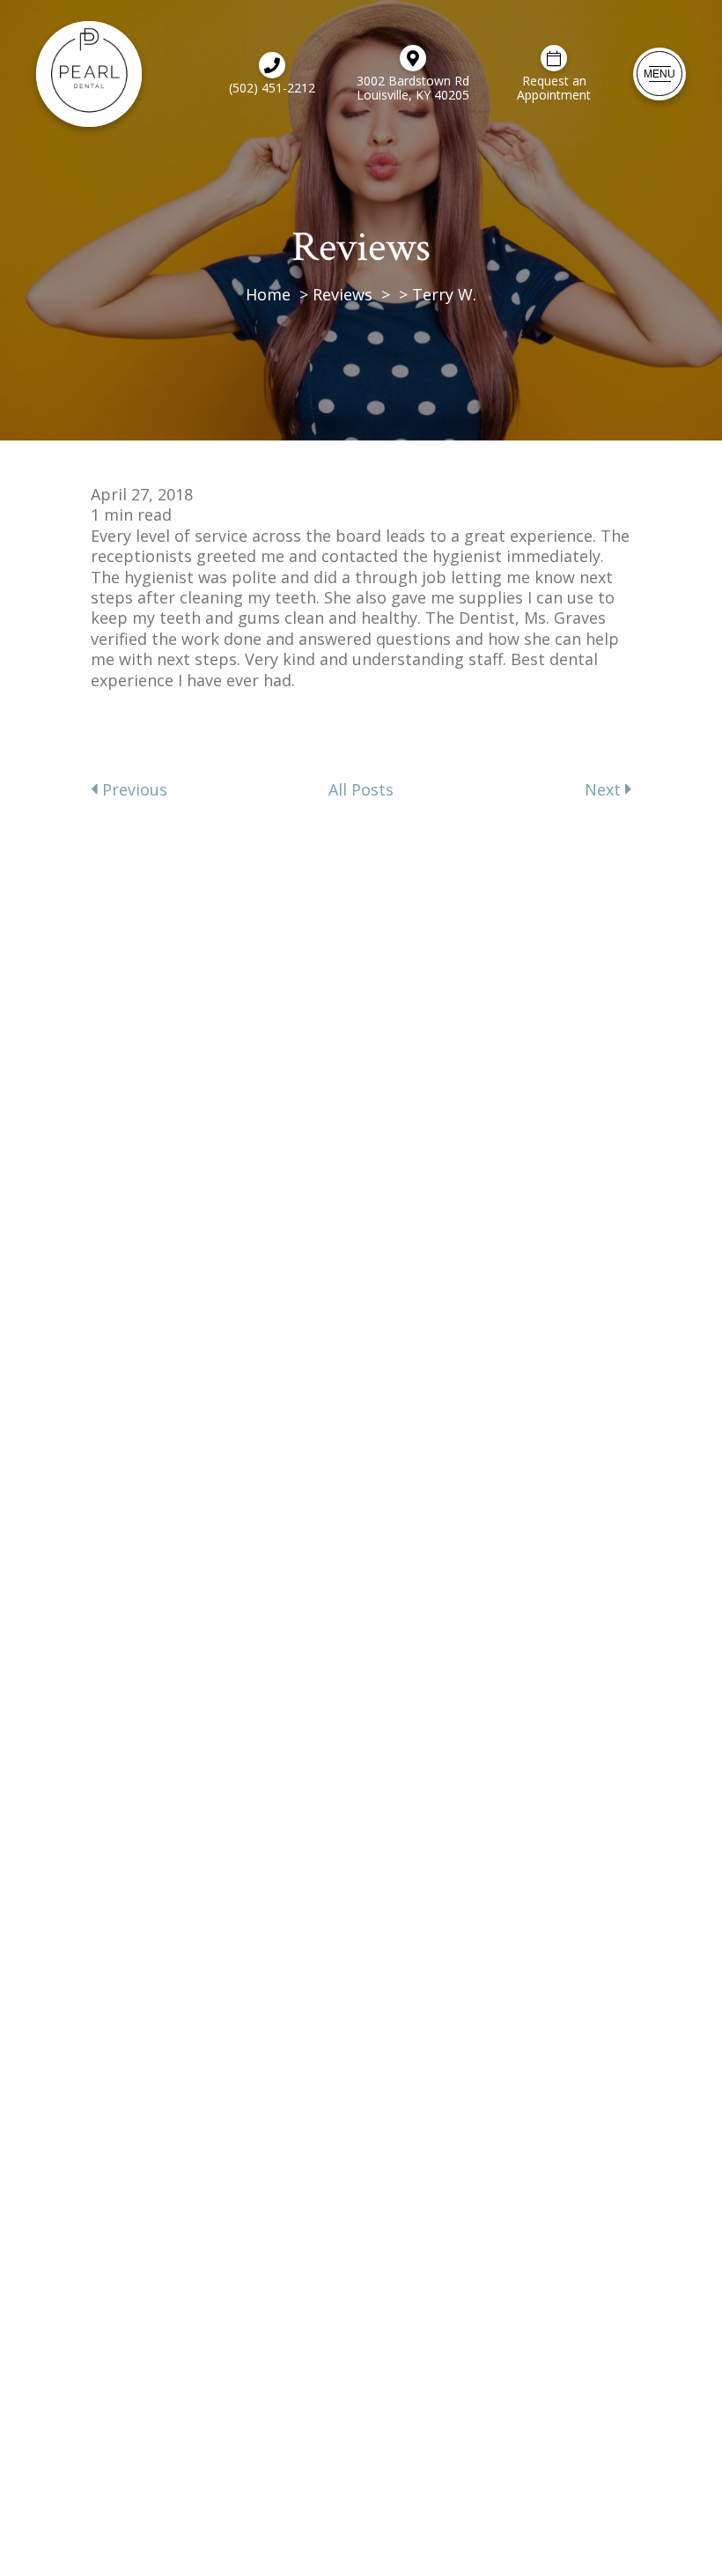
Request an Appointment (554, 87)
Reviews (343, 294)
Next (605, 790)
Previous (133, 790)
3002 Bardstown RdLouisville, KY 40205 (413, 87)
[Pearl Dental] (89, 74)
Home (268, 294)
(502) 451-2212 (272, 87)
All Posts (361, 790)
